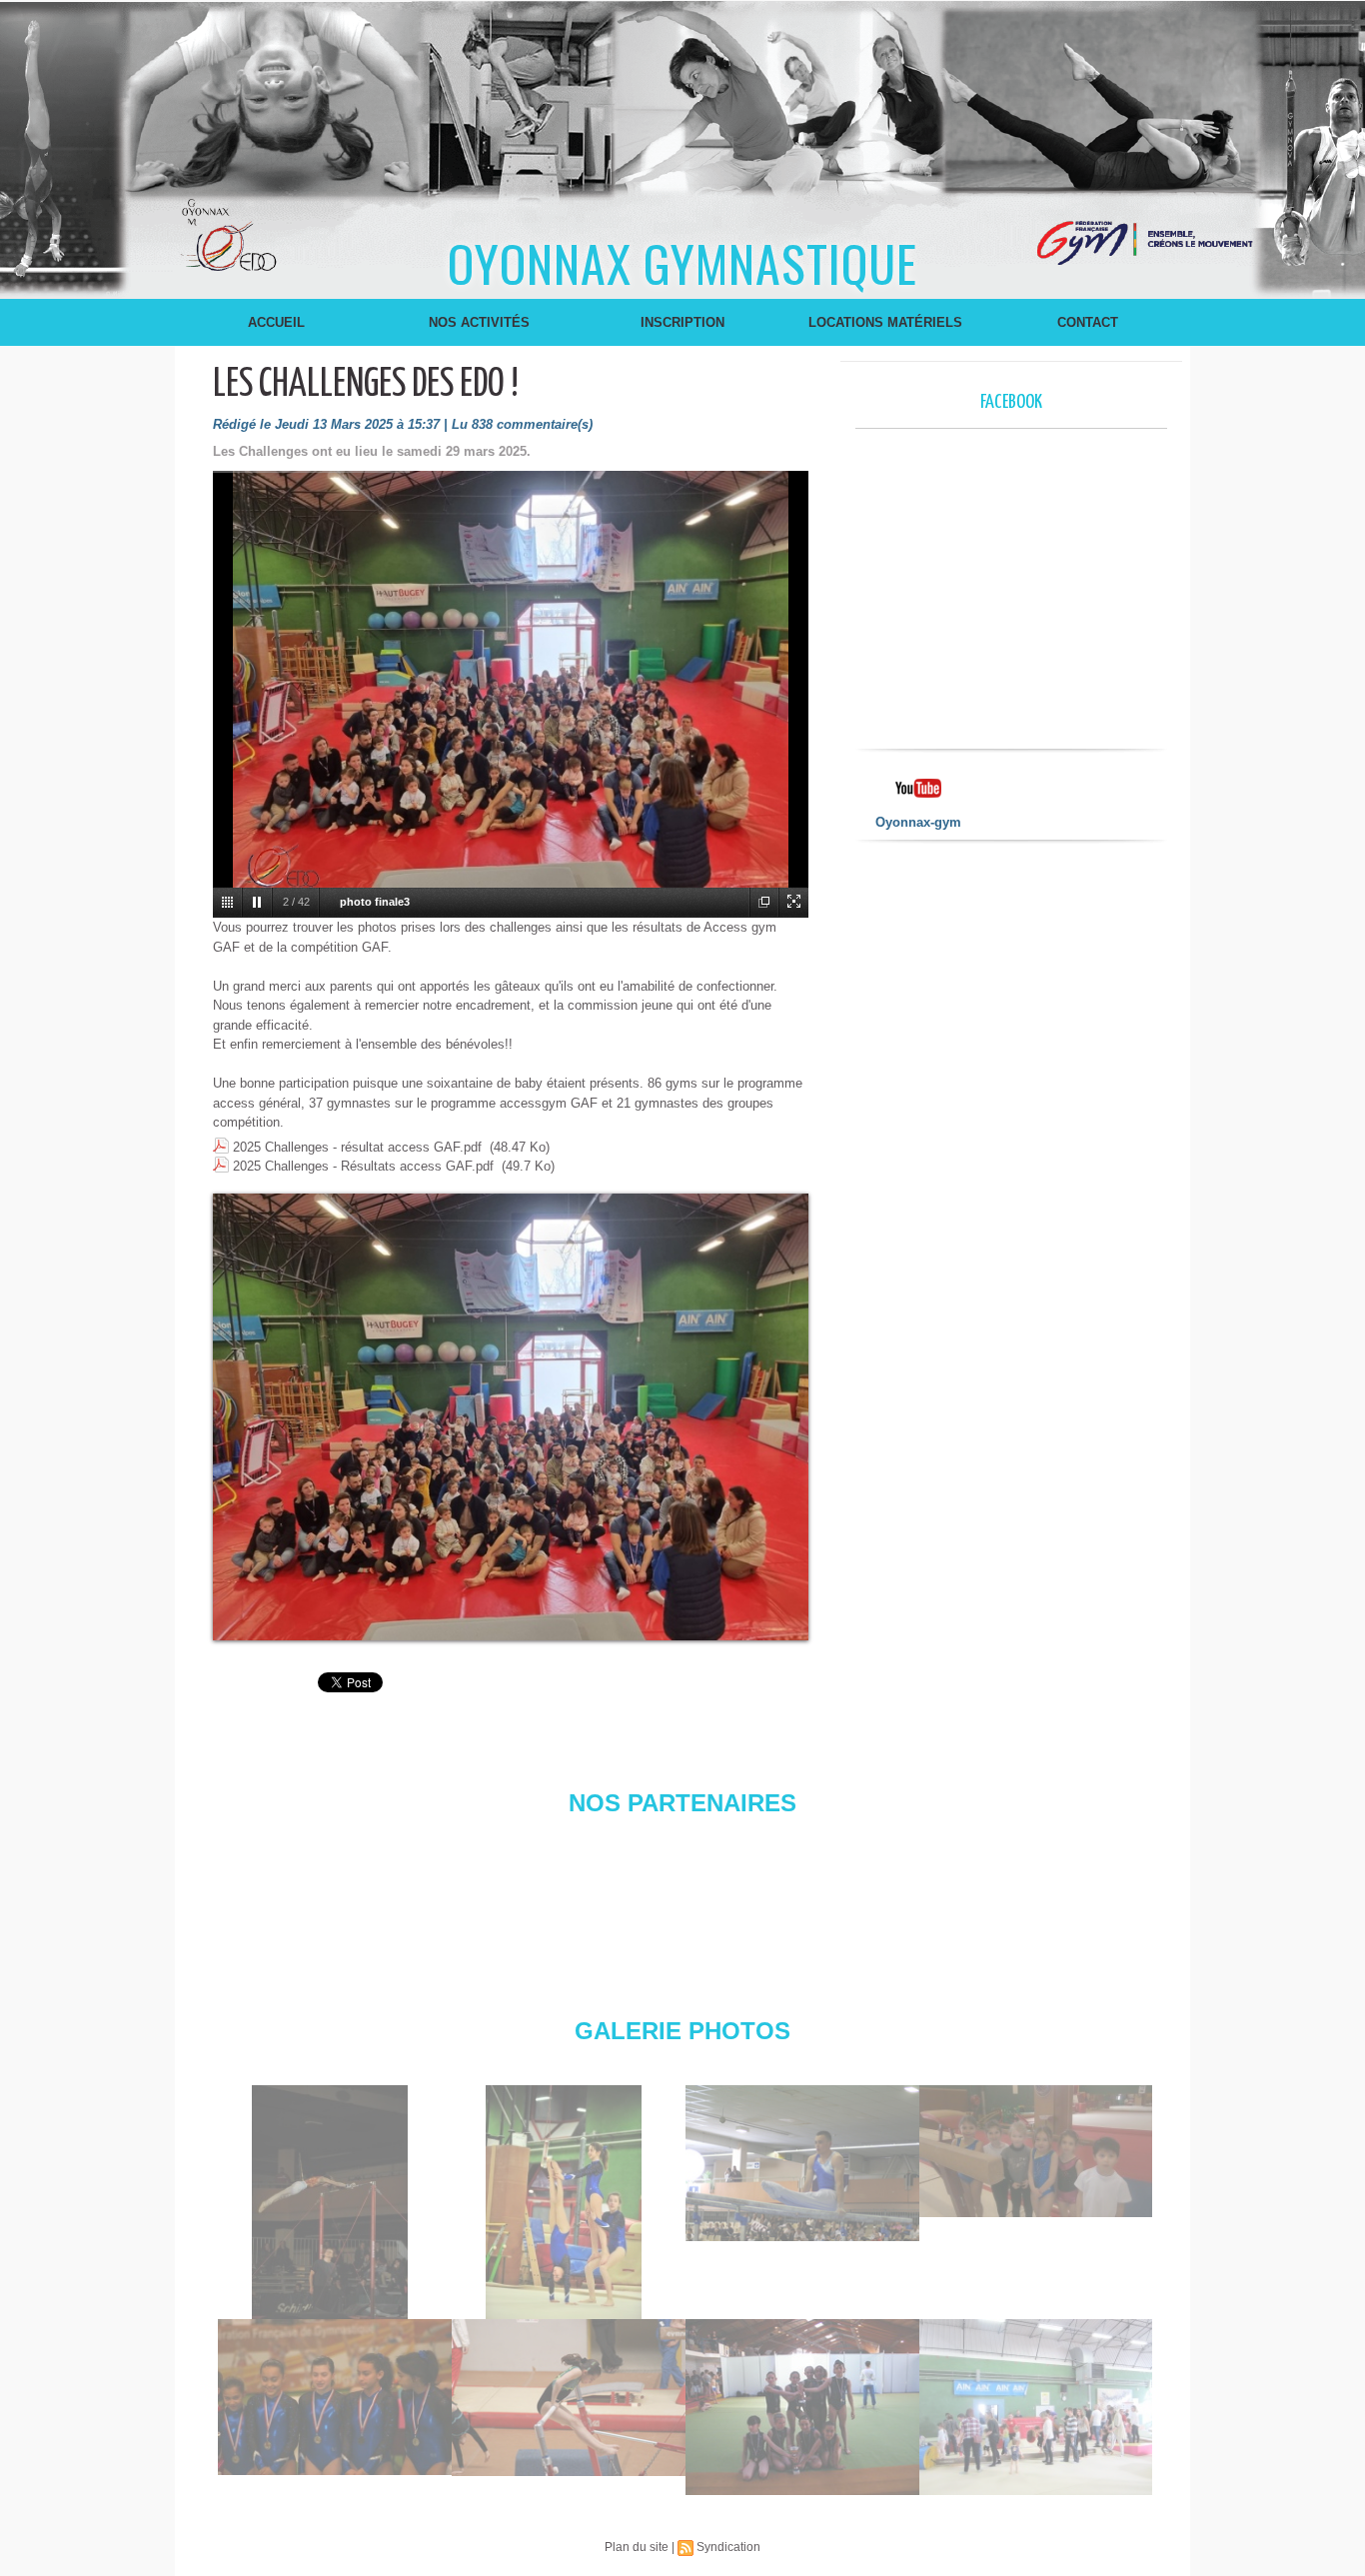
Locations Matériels (885, 322)
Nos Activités (479, 322)
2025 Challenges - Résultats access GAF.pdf (363, 1166)
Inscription (682, 322)
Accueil (276, 322)
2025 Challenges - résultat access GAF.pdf (357, 1147)
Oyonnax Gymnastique (682, 262)
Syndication (728, 2547)
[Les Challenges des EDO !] (511, 1200)
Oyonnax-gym (918, 822)
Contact (1088, 322)
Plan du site (637, 2547)
